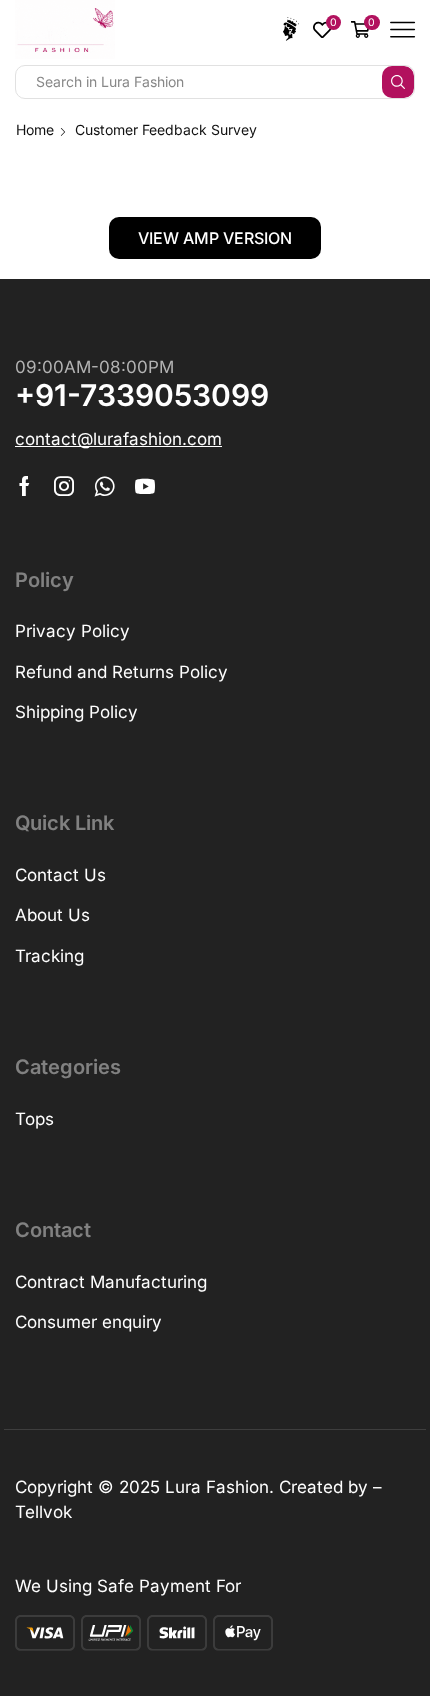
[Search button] (398, 82)
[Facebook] (24, 486)
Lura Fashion (217, 1487)
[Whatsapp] (104, 486)
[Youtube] (145, 486)
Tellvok (43, 1512)
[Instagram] (64, 486)
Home (35, 129)
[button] (118, 439)
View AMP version (215, 238)
